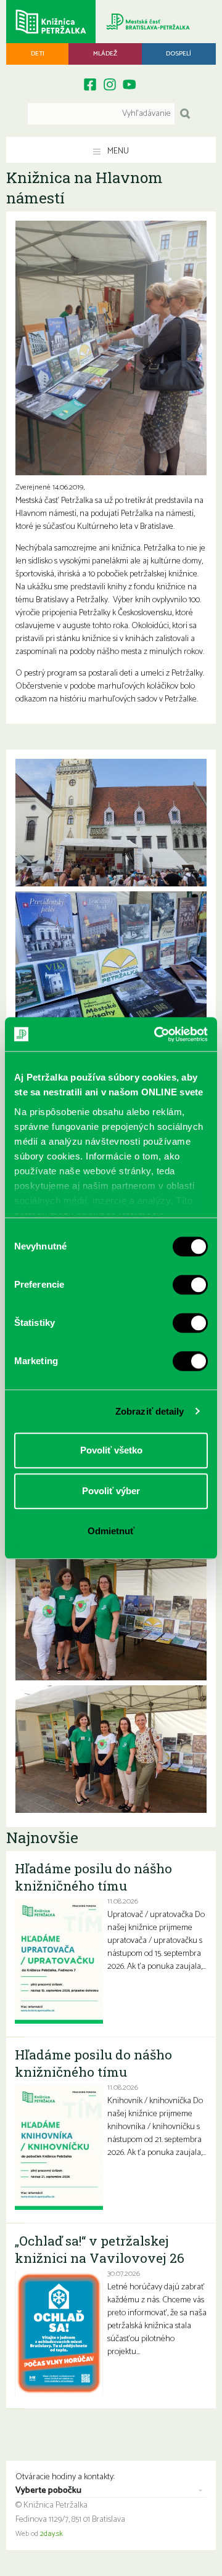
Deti (38, 54)
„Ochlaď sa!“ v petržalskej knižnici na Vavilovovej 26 (100, 2249)
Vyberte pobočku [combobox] (48, 2491)
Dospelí (179, 54)
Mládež (105, 54)
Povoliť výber (111, 1491)
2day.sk (51, 2534)
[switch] (190, 1285)
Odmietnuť (111, 1531)
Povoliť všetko (111, 1450)
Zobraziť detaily (150, 1411)
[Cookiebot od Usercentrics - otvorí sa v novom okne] (157, 1034)
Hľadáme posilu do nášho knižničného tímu (93, 1877)
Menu (117, 151)
